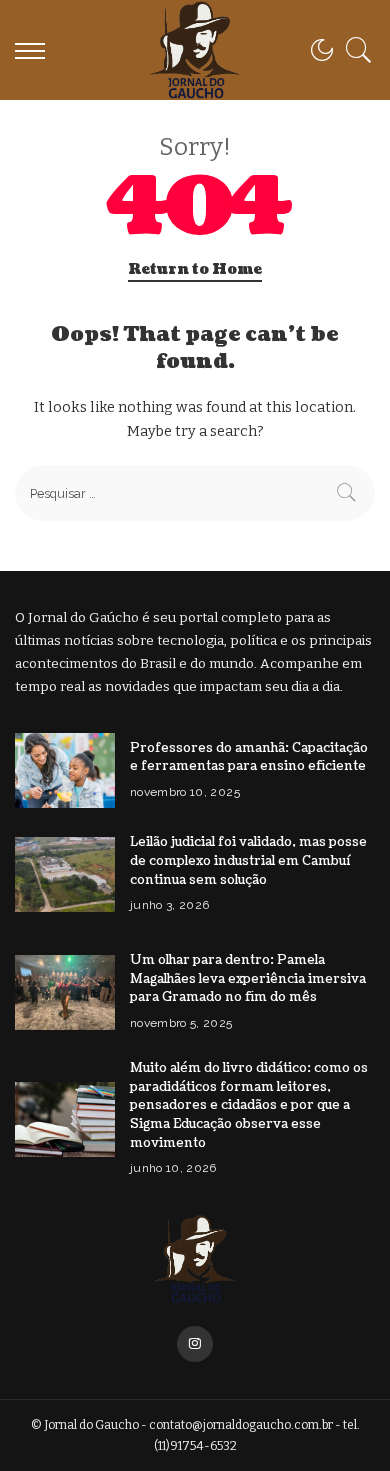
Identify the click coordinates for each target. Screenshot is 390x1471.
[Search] (354, 50)
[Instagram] (195, 1344)
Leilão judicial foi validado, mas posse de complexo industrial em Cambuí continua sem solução (248, 860)
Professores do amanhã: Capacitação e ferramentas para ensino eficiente (249, 757)
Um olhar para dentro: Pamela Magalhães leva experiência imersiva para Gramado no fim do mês (248, 978)
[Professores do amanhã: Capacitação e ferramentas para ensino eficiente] (65, 770)
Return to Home (195, 269)
